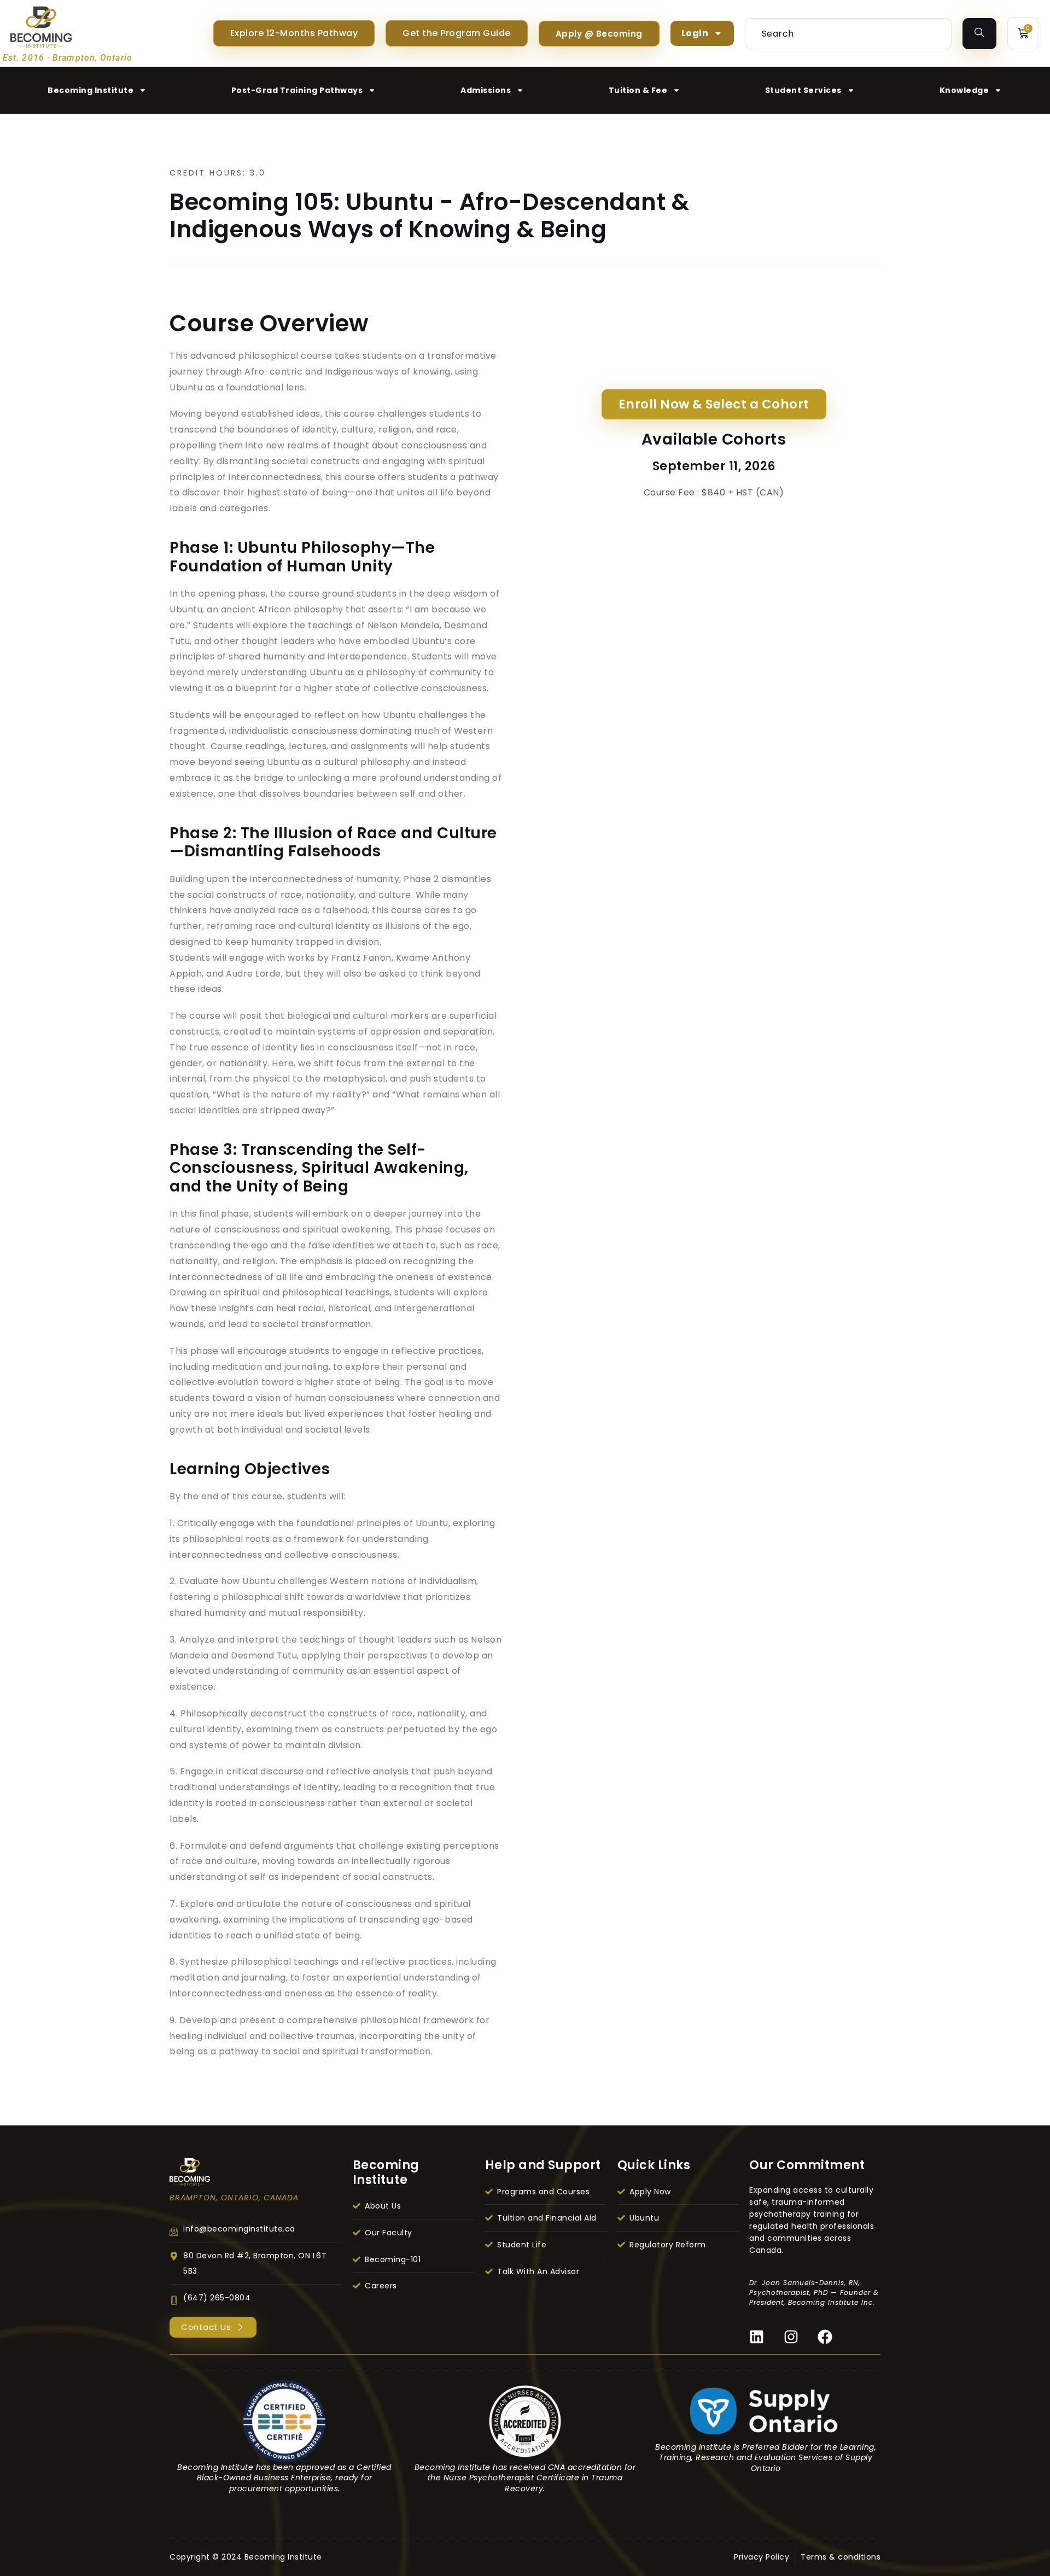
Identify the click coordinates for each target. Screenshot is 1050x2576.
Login (695, 33)
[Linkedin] (757, 2337)
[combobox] (848, 34)
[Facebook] (825, 2337)
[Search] (980, 34)
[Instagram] (791, 2337)
